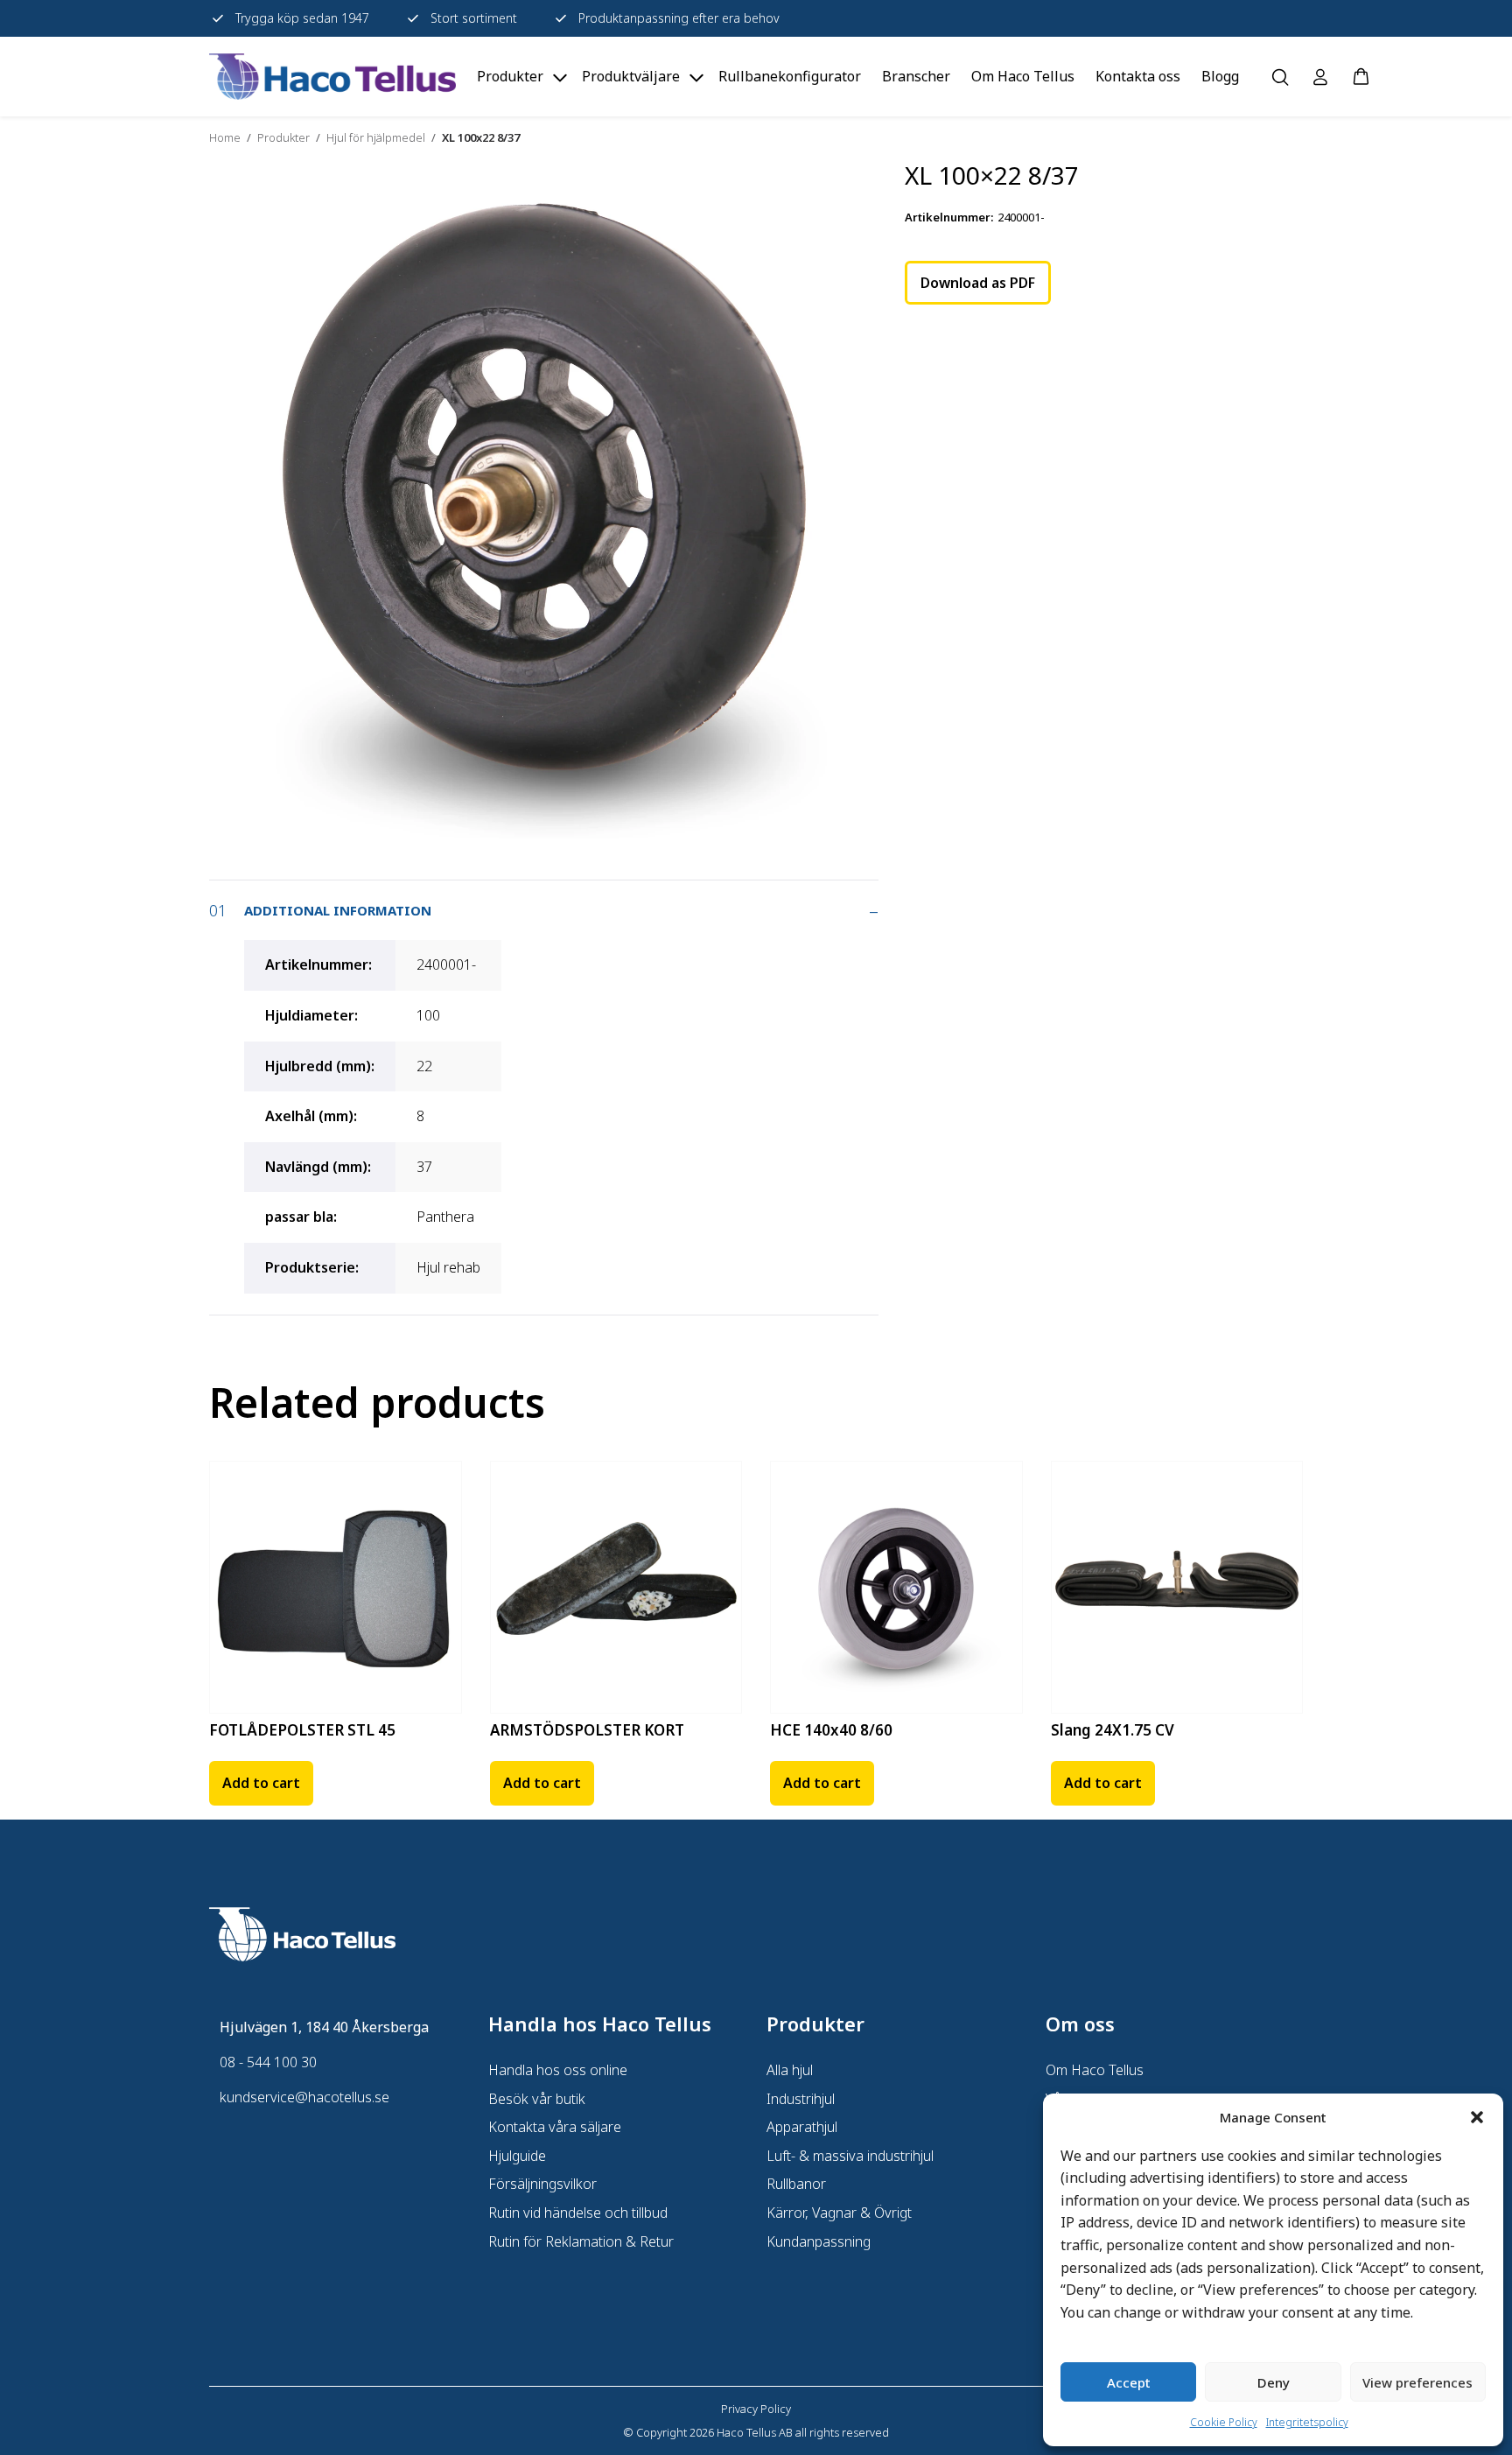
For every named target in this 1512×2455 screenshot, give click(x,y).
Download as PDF (978, 283)
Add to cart (261, 1783)
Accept (1129, 2382)
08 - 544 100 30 (268, 2062)
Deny (1274, 2382)
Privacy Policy (756, 2409)
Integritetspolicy (1307, 2422)
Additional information (338, 910)
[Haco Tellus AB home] (332, 77)
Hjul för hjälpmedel (376, 137)
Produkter (283, 137)
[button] (1477, 2117)
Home (225, 137)
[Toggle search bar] (1280, 77)
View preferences (1417, 2382)
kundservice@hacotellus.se (304, 2097)
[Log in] (1320, 77)
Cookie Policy (1224, 2422)
